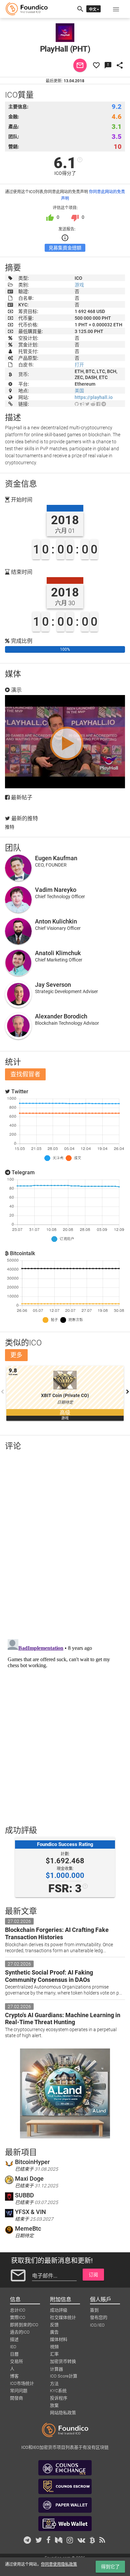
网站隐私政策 (63, 2413)
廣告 (54, 2332)
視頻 (54, 2347)
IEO (13, 2347)
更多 (16, 1355)
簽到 (94, 2310)
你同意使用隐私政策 (59, 2564)
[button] (116, 9)
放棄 (54, 2405)
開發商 (16, 2398)
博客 (14, 2376)
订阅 (93, 2275)
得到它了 (110, 2567)
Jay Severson (53, 985)
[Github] (77, 404)
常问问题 (19, 2391)
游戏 (79, 285)
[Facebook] (98, 404)
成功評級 (59, 2310)
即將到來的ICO (24, 2325)
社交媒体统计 (63, 2317)
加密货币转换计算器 (63, 2362)
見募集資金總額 (65, 248)
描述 (14, 2339)
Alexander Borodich (61, 1016)
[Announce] (82, 404)
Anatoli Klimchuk (58, 953)
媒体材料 (59, 2339)
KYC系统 (58, 2391)
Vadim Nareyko (56, 890)
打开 (79, 365)
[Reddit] (93, 404)
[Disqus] (65, 1543)
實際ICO (18, 2317)
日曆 (14, 2354)
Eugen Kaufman (56, 858)
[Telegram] (104, 404)
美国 (79, 391)
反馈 (54, 2325)
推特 (10, 827)
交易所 (16, 2361)
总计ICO (18, 2310)
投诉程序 (59, 2398)
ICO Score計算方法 (64, 2377)
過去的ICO (20, 2332)
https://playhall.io (94, 397)
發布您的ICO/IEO (99, 2318)
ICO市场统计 (22, 2383)
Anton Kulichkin (56, 921)
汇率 (54, 2354)
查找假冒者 (25, 1074)
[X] (87, 404)
